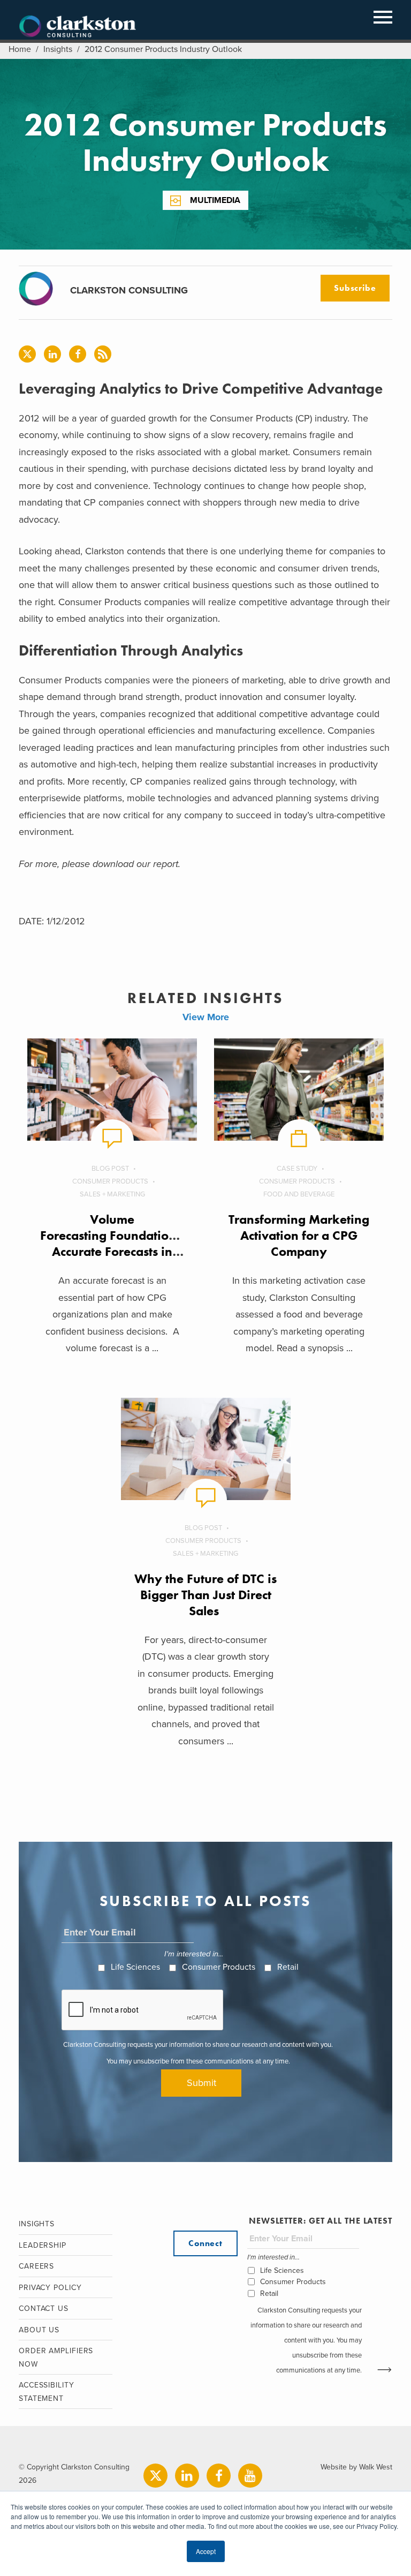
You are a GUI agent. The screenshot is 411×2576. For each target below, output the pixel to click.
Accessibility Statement (47, 2392)
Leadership (43, 2245)
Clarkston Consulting (78, 27)
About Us (39, 2330)
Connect (205, 2243)
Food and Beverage (299, 1194)
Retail (288, 1967)
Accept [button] (206, 2551)
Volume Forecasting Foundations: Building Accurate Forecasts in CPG (138, 1243)
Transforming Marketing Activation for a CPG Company (299, 1235)
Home (20, 49)
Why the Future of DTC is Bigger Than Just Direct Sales (205, 1595)
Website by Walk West (356, 2467)
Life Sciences (135, 1967)
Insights (58, 49)
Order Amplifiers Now (56, 2357)
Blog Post (110, 1169)
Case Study (297, 1169)
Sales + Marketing (112, 1194)
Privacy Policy (50, 2288)
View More (206, 1017)
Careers (36, 2266)
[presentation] (143, 2010)
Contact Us (44, 2308)
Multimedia (215, 200)
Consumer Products (110, 1181)
